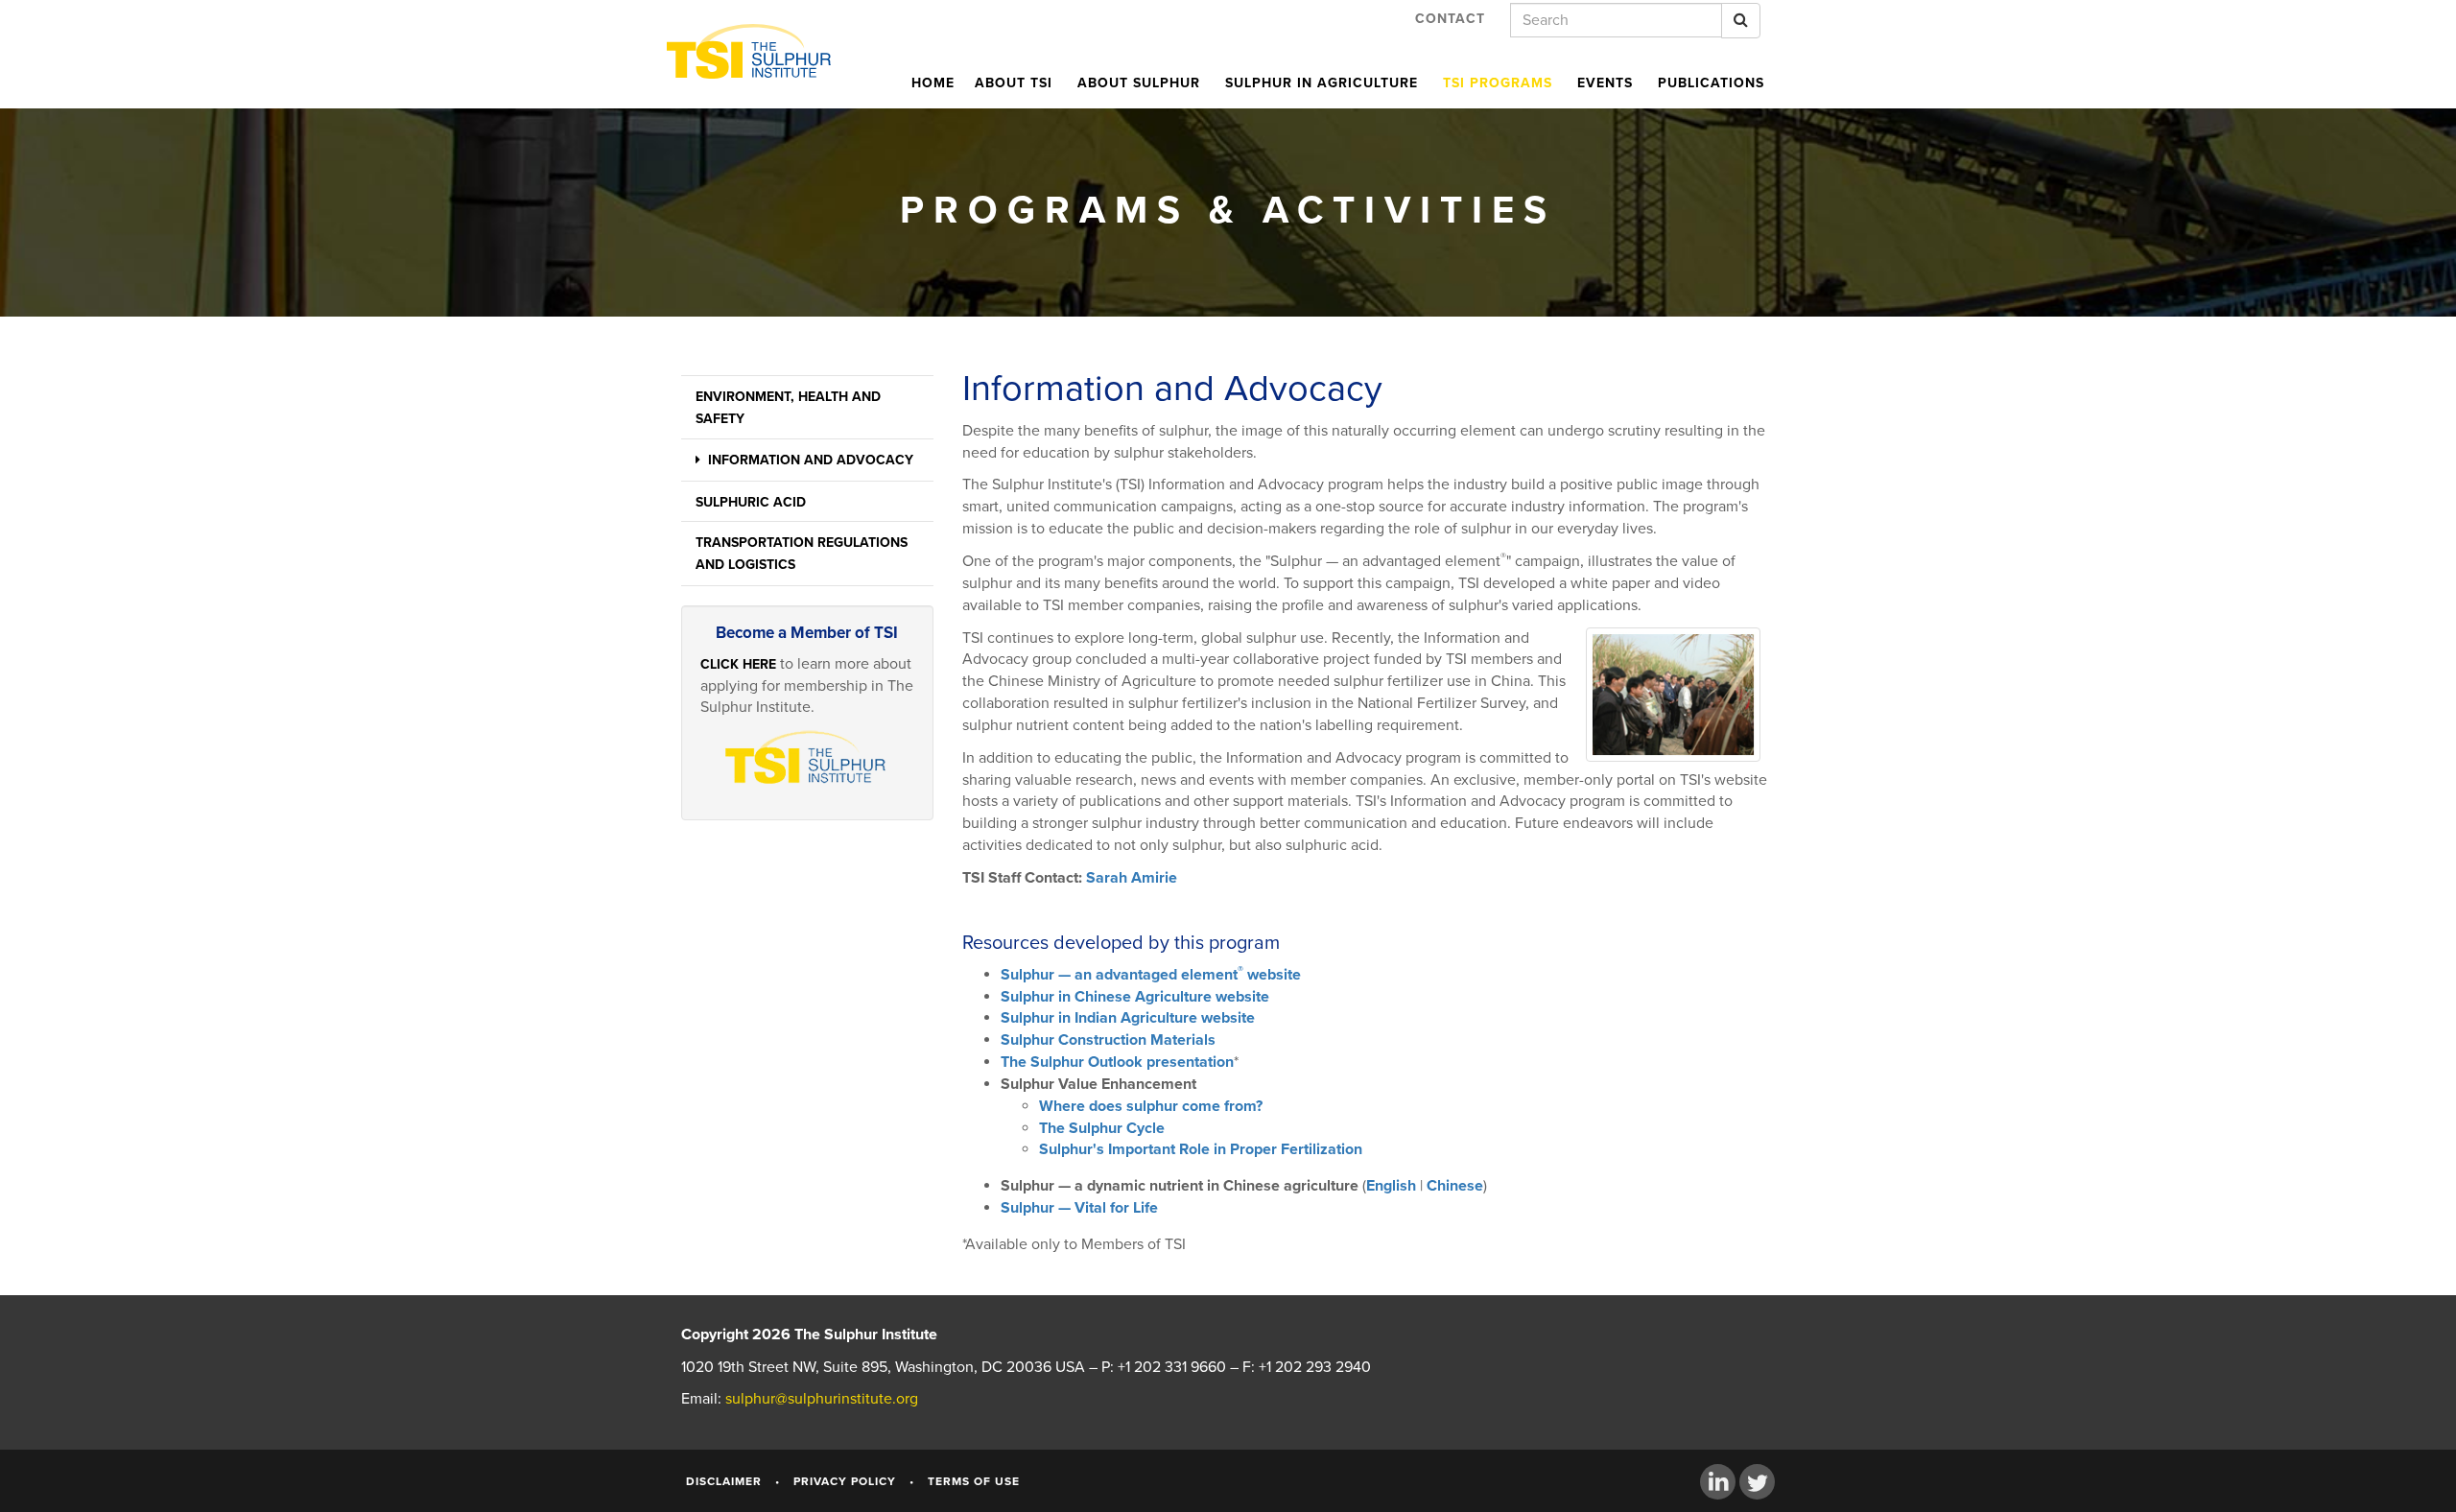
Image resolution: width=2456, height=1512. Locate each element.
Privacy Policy (845, 1481)
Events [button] (1605, 83)
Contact (1450, 19)
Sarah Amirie (1132, 878)
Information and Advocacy (807, 460)
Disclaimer (724, 1481)
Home (933, 83)
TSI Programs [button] (1498, 83)
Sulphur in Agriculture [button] (1322, 83)
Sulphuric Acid (751, 502)
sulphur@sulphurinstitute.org (822, 1399)
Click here (738, 664)
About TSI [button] (1014, 83)
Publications (1711, 83)
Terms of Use (974, 1481)
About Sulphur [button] (1139, 83)
